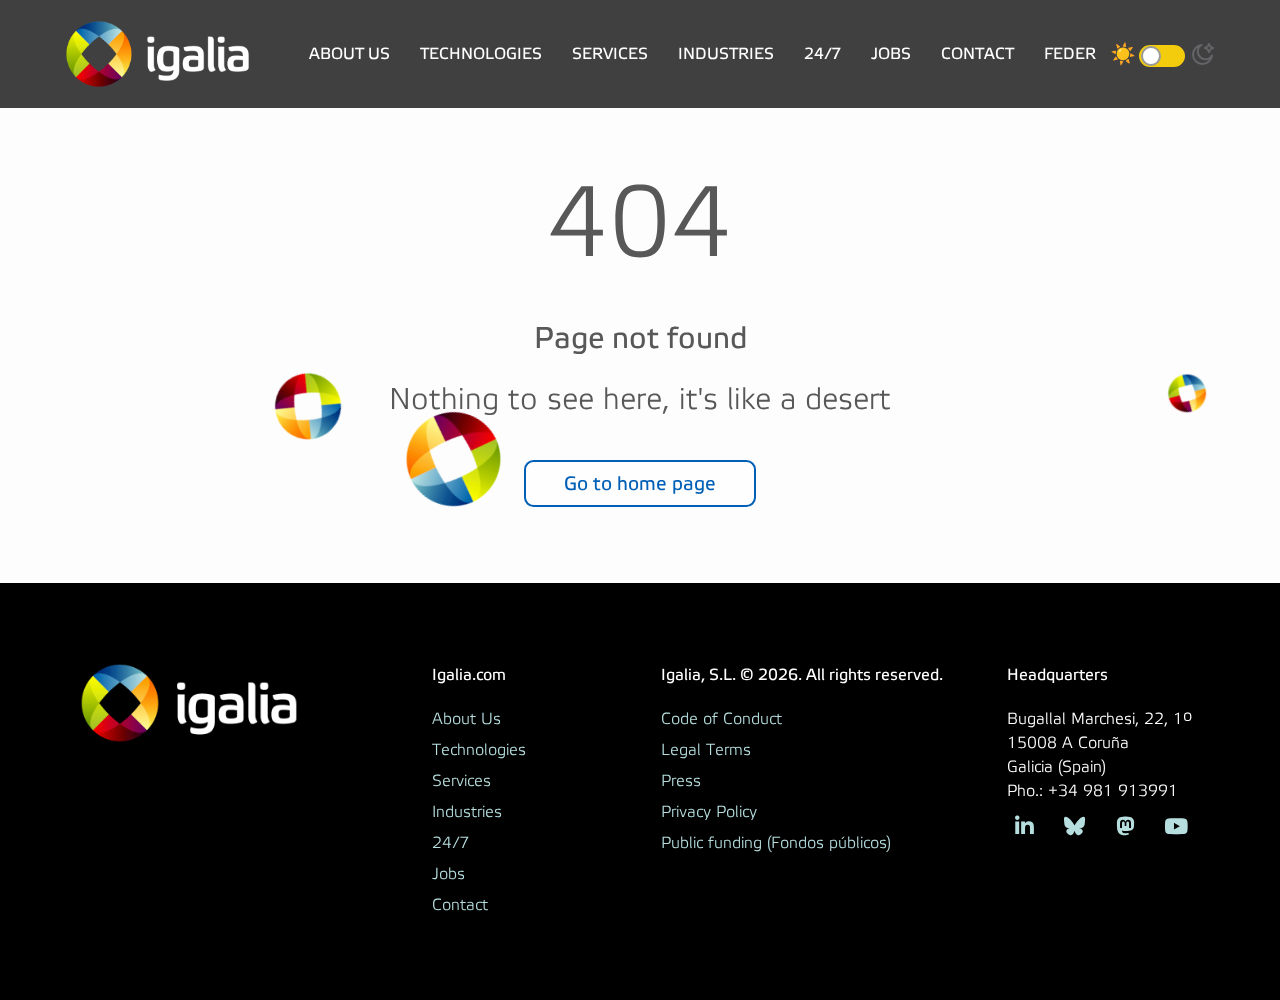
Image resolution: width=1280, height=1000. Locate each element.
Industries (726, 53)
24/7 (822, 53)
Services (610, 53)
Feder (1070, 53)
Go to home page (640, 483)
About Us (349, 53)
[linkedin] (1024, 824)
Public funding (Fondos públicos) (776, 843)
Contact (977, 53)
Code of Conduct (721, 719)
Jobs (891, 53)
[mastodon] (1125, 824)
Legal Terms (706, 750)
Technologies (481, 53)
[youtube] (1175, 824)
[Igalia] (157, 54)
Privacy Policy (709, 812)
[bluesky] (1074, 824)
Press (681, 781)
